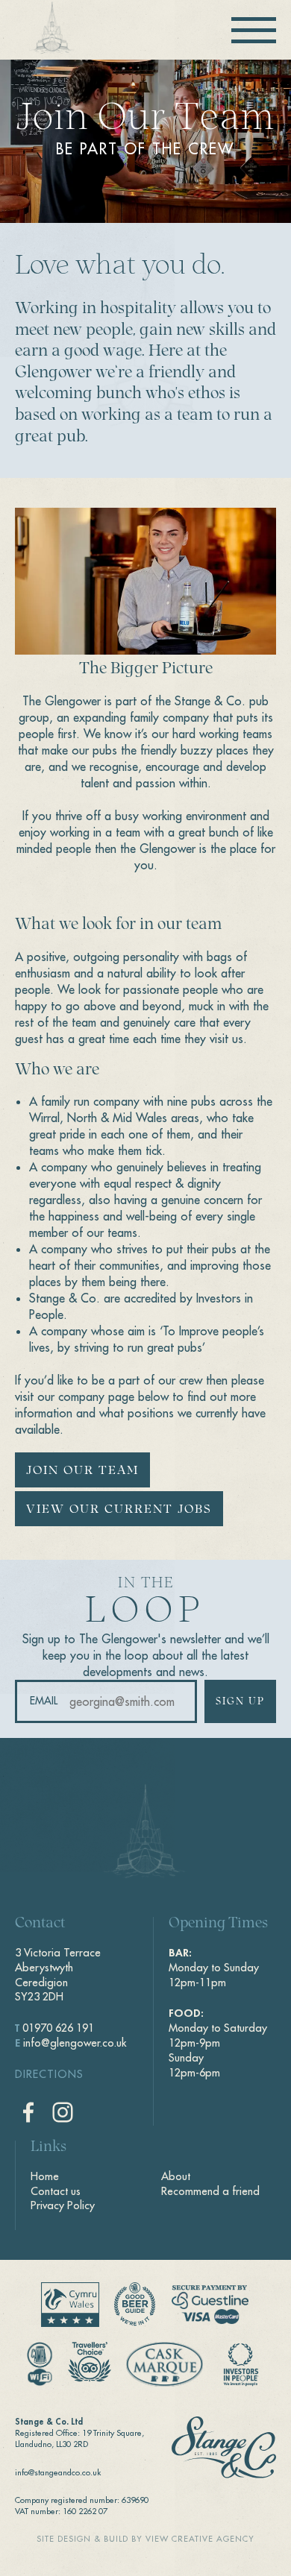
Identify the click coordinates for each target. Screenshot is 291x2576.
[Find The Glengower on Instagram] (63, 2112)
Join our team (82, 1471)
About (176, 2176)
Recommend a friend (210, 2191)
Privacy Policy (63, 2205)
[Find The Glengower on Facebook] (28, 2112)
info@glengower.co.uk (75, 2043)
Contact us (56, 2191)
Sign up (240, 1702)
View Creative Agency (200, 2539)
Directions (49, 2074)
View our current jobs (119, 1510)
